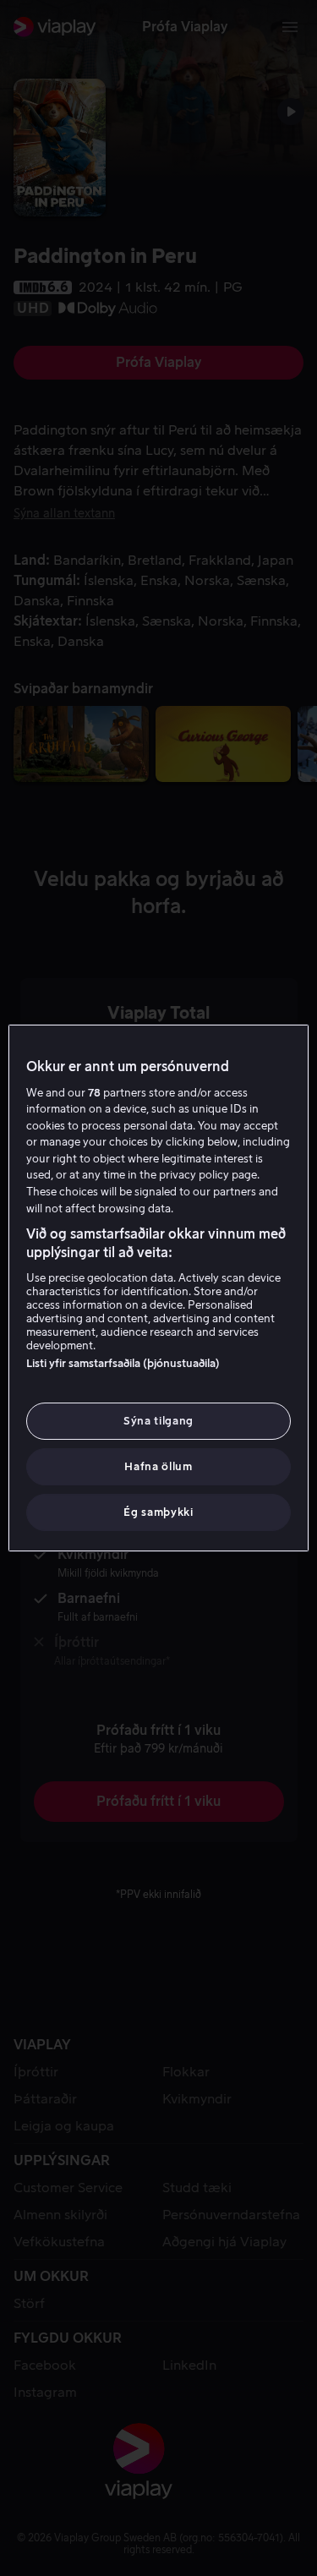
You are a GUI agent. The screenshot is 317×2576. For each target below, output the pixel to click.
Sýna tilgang (158, 1421)
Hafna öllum (158, 1466)
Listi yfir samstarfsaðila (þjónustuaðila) (123, 1363)
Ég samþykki (158, 1512)
